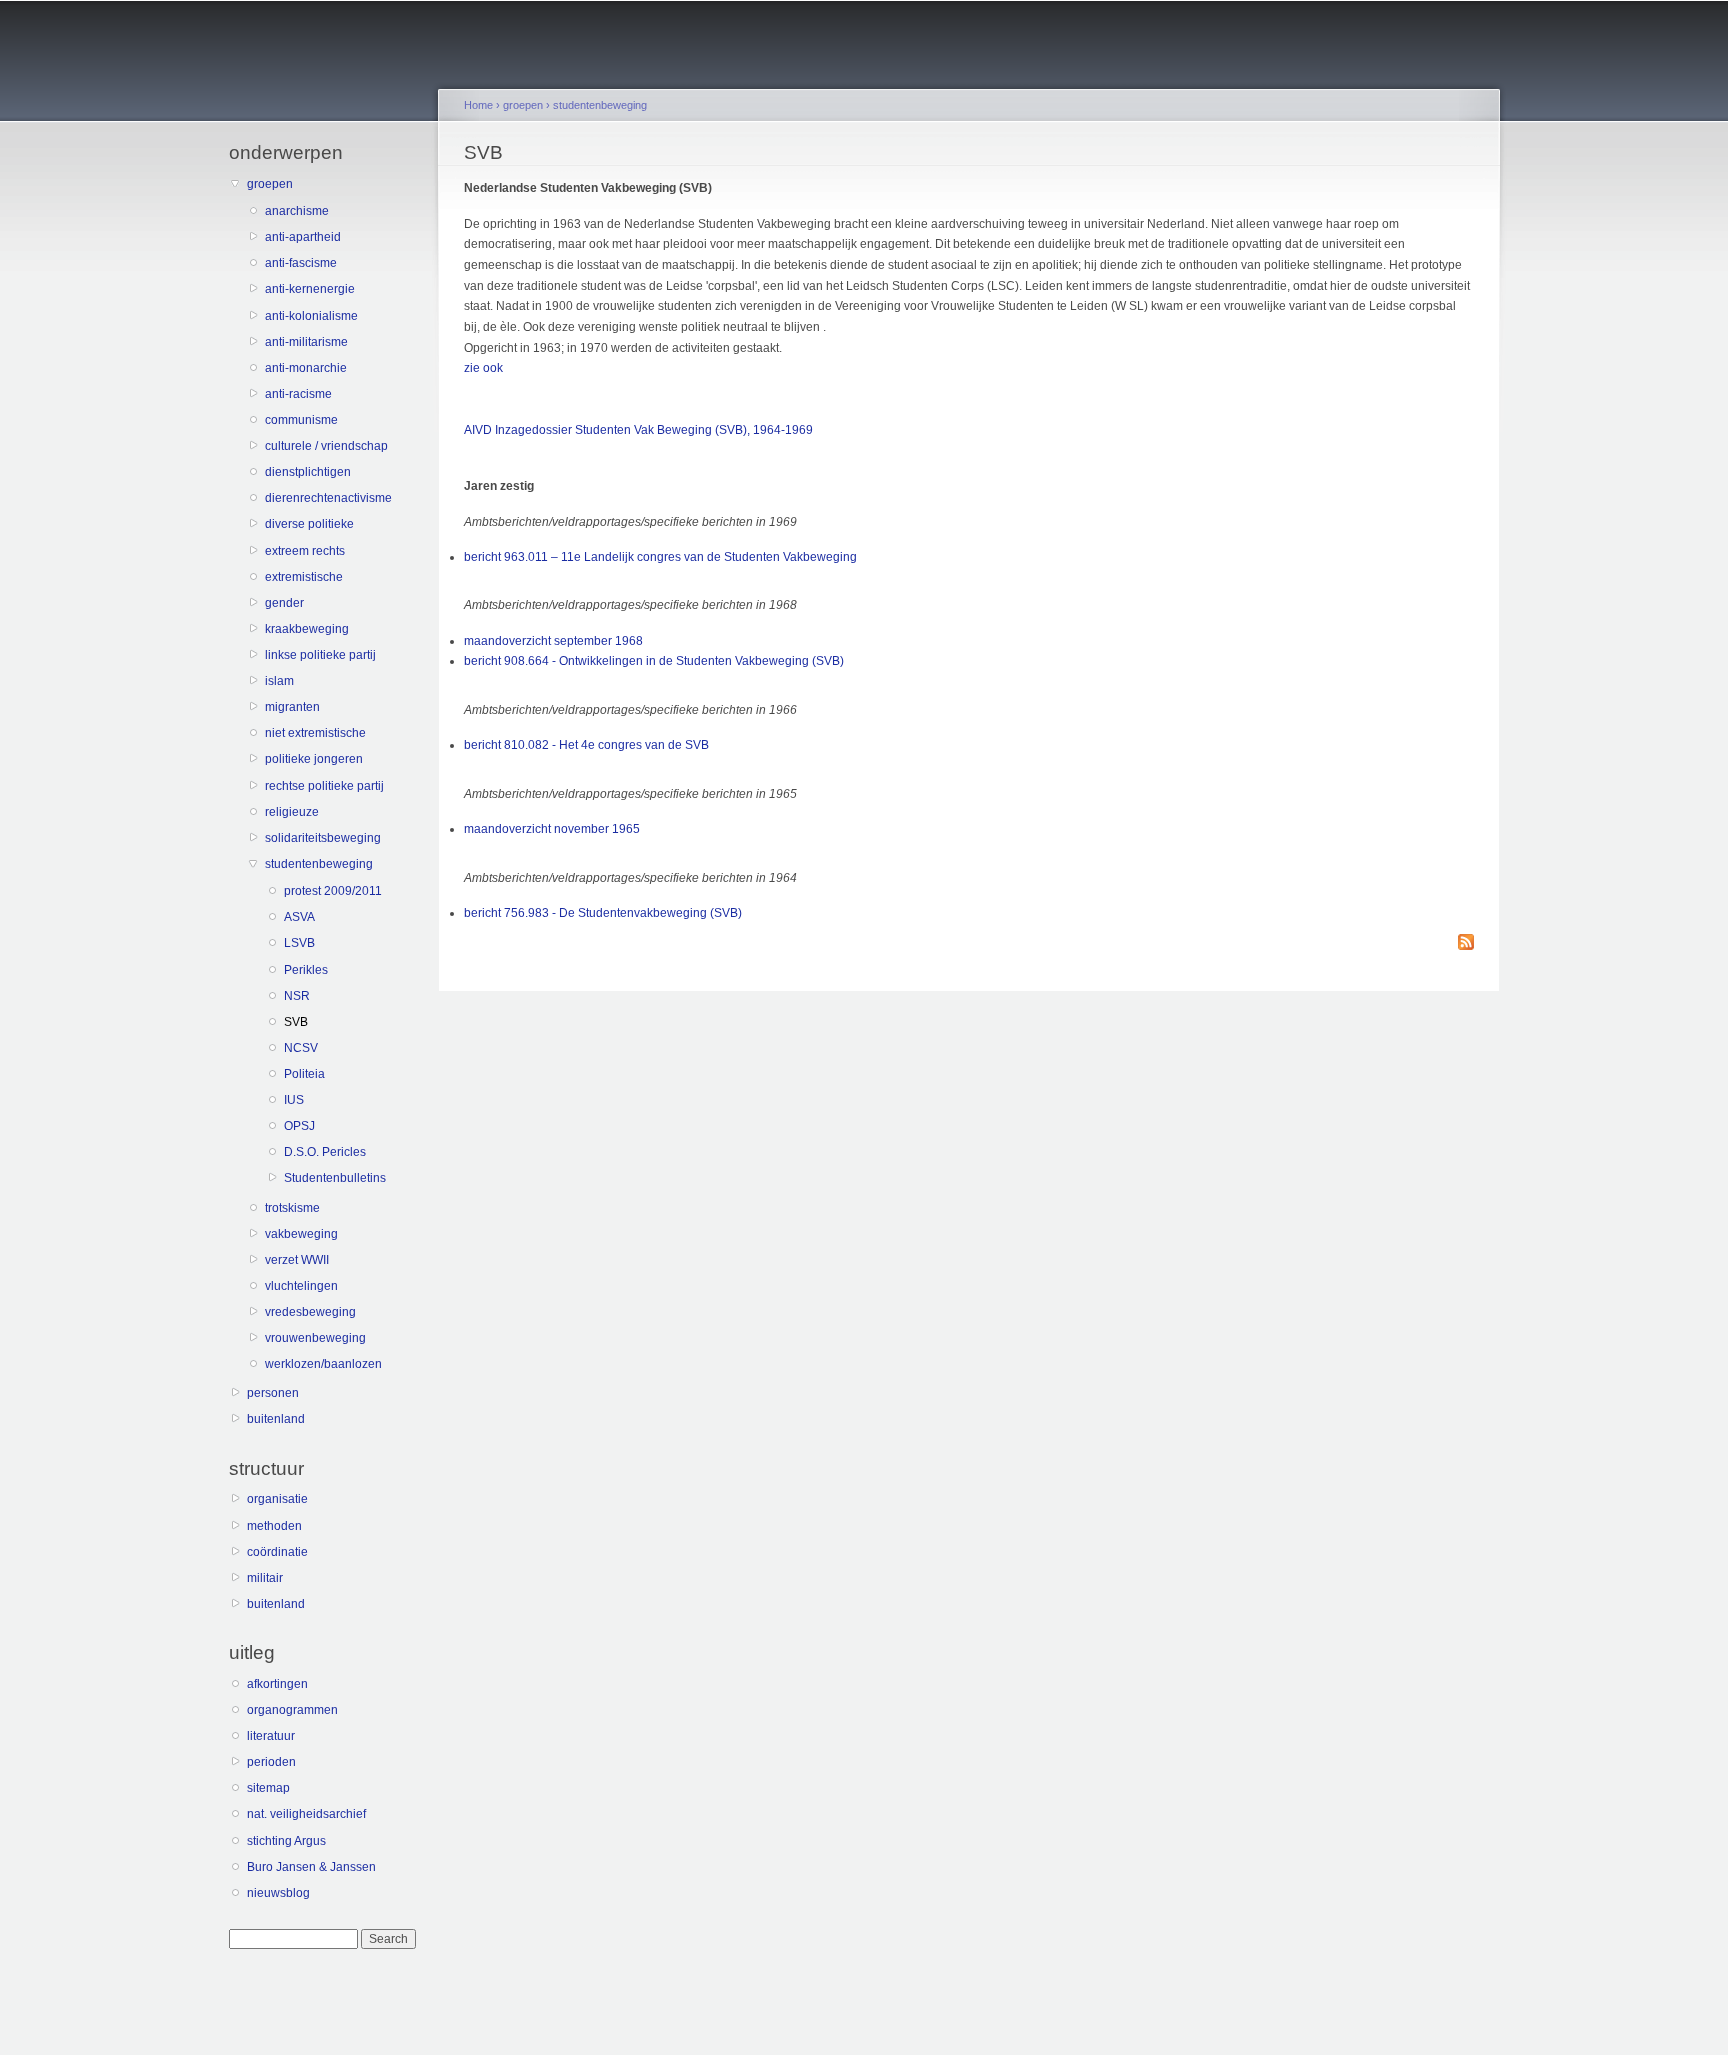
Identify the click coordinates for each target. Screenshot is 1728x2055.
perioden (271, 1762)
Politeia (304, 1074)
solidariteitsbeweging (323, 838)
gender (284, 603)
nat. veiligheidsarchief (306, 1814)
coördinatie (277, 1552)
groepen (270, 184)
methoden (274, 1526)
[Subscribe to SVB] (1466, 943)
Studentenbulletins (335, 1178)
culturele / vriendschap (326, 446)
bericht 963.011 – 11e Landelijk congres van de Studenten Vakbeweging (660, 557)
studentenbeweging (319, 864)
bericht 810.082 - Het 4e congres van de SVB (586, 745)
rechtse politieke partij (324, 786)
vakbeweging (301, 1234)
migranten (292, 707)
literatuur (271, 1736)
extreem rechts (305, 551)
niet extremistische (315, 733)
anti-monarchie (306, 368)
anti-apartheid (303, 237)
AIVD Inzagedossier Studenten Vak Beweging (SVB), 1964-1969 (638, 430)
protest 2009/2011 (333, 891)
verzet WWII (297, 1260)
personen (273, 1393)
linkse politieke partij (320, 655)
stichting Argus (286, 1841)
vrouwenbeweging (315, 1338)
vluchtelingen (301, 1286)
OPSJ (299, 1126)
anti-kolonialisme (311, 316)
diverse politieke (309, 524)
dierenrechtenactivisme (328, 498)
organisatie (277, 1499)
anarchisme (297, 211)
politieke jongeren (314, 759)
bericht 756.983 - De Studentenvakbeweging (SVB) (603, 913)
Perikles (306, 970)
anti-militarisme (306, 342)
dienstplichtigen (308, 472)
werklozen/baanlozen (323, 1364)
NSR (297, 996)
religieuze (292, 812)
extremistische (304, 577)
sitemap (268, 1788)
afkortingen (277, 1684)
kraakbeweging (307, 629)
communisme (301, 420)
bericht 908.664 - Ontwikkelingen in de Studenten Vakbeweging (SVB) (654, 661)
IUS (294, 1100)
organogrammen (292, 1710)
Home (478, 105)
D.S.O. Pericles (325, 1152)
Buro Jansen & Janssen (311, 1867)
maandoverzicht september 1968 (553, 641)
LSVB (299, 943)
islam (279, 681)
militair (265, 1578)
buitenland (276, 1419)
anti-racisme (298, 394)
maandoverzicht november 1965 (552, 829)
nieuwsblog (278, 1893)
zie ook (483, 368)
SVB (296, 1022)
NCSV (301, 1048)
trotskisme (292, 1208)
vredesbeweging (310, 1312)
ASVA (299, 917)
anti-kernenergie (310, 289)
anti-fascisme (301, 263)
